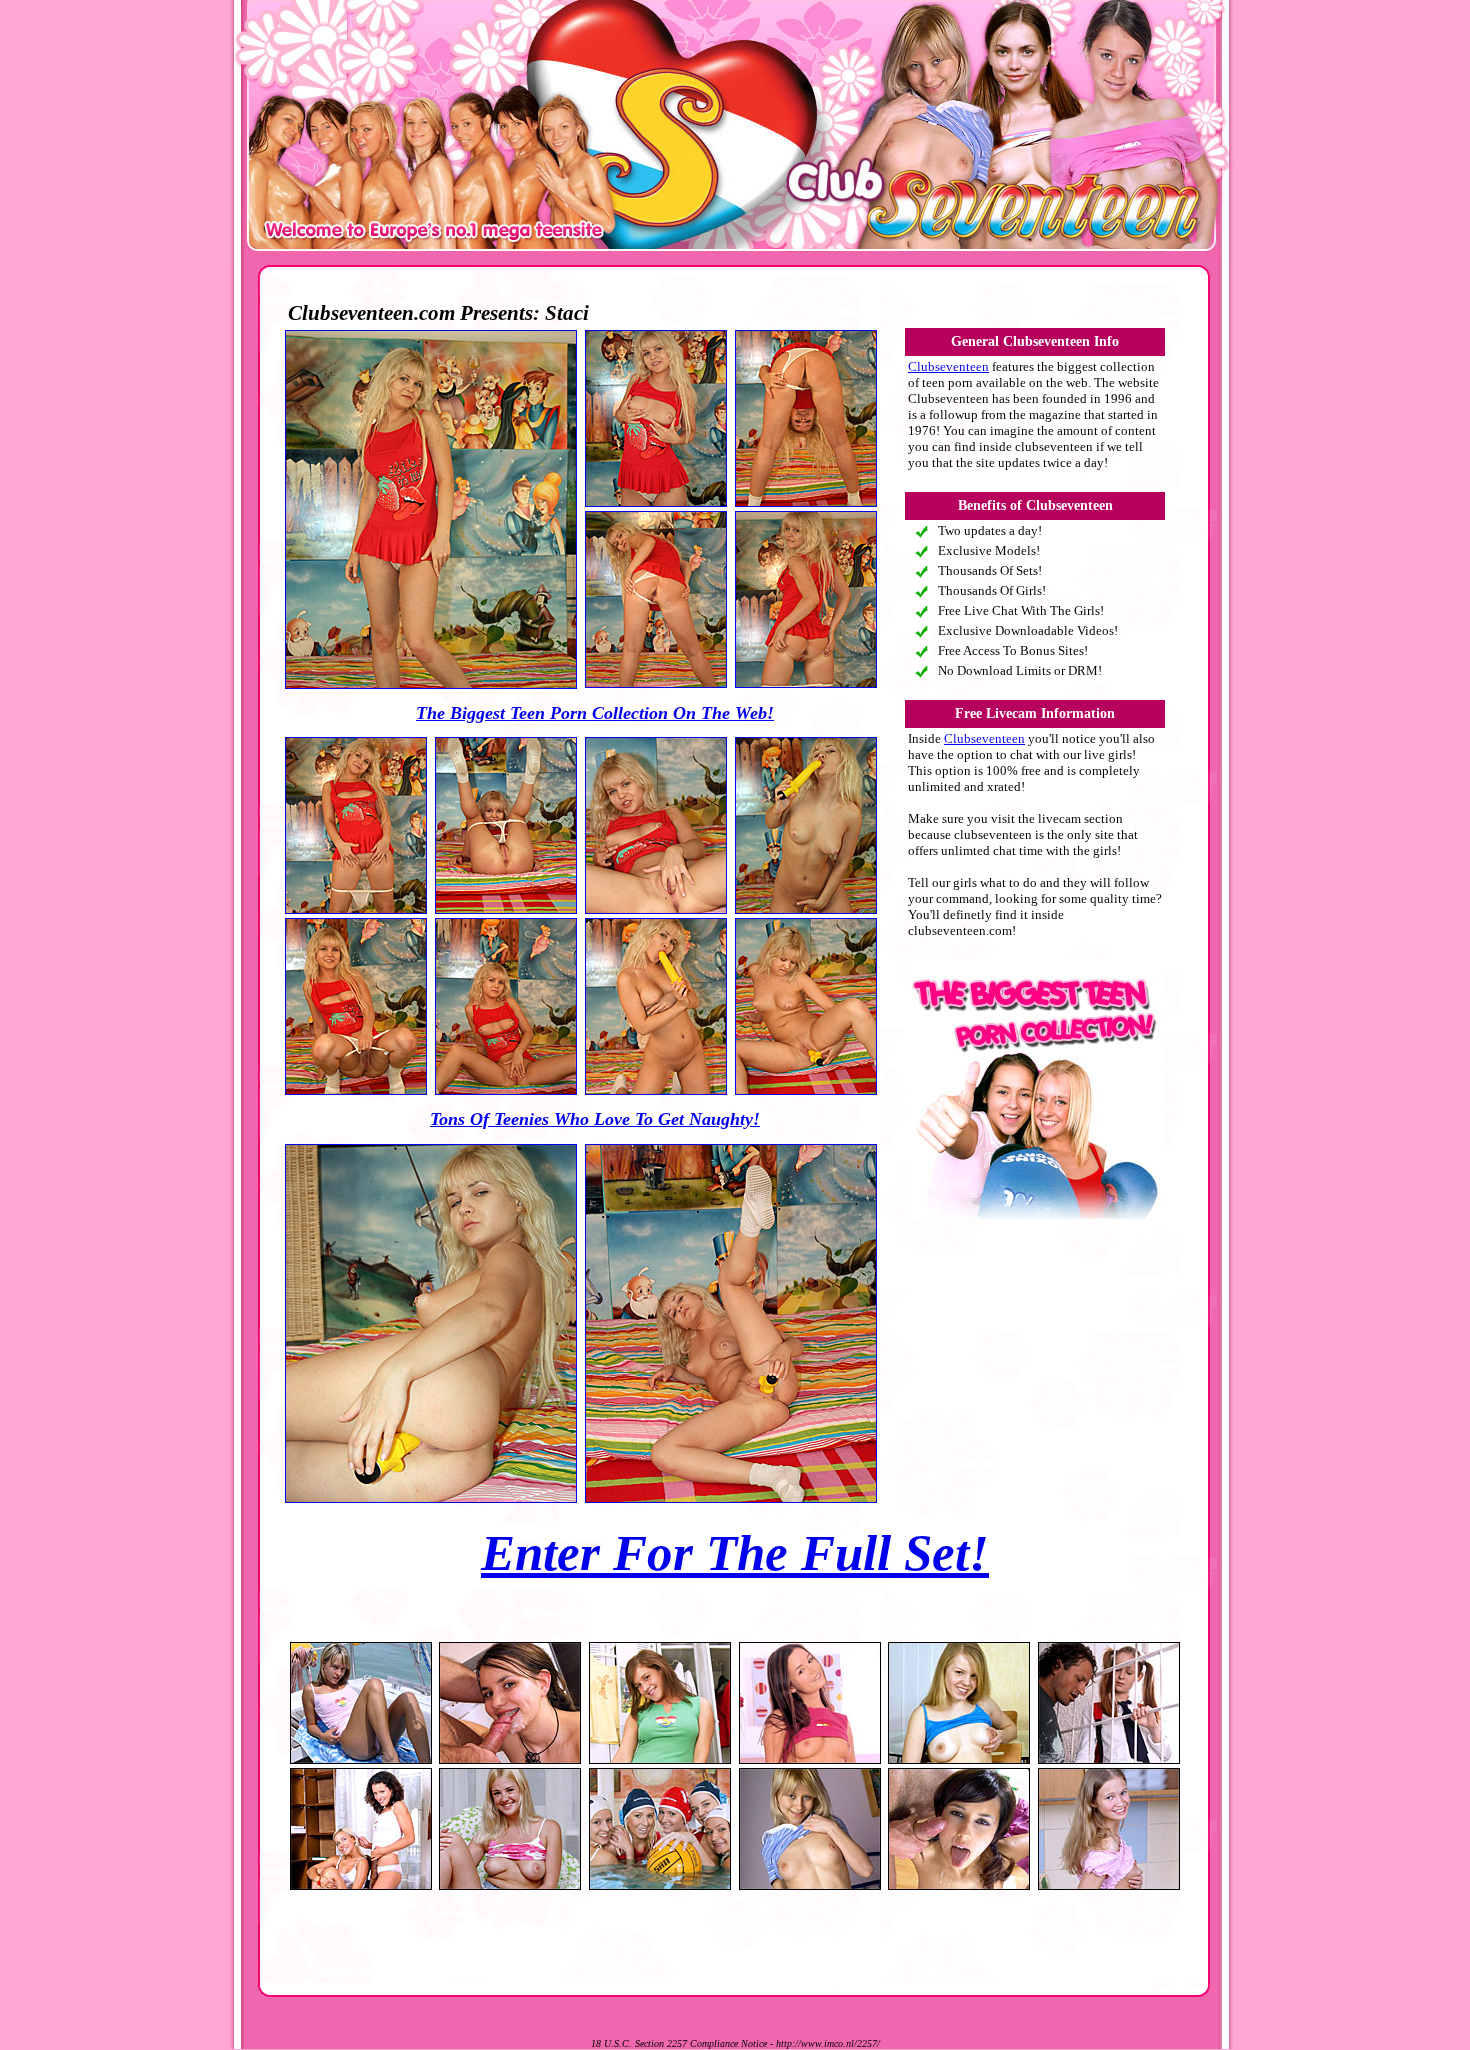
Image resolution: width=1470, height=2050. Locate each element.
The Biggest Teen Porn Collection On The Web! (595, 713)
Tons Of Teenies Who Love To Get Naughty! (595, 1119)
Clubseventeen (948, 366)
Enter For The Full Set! (735, 1553)
